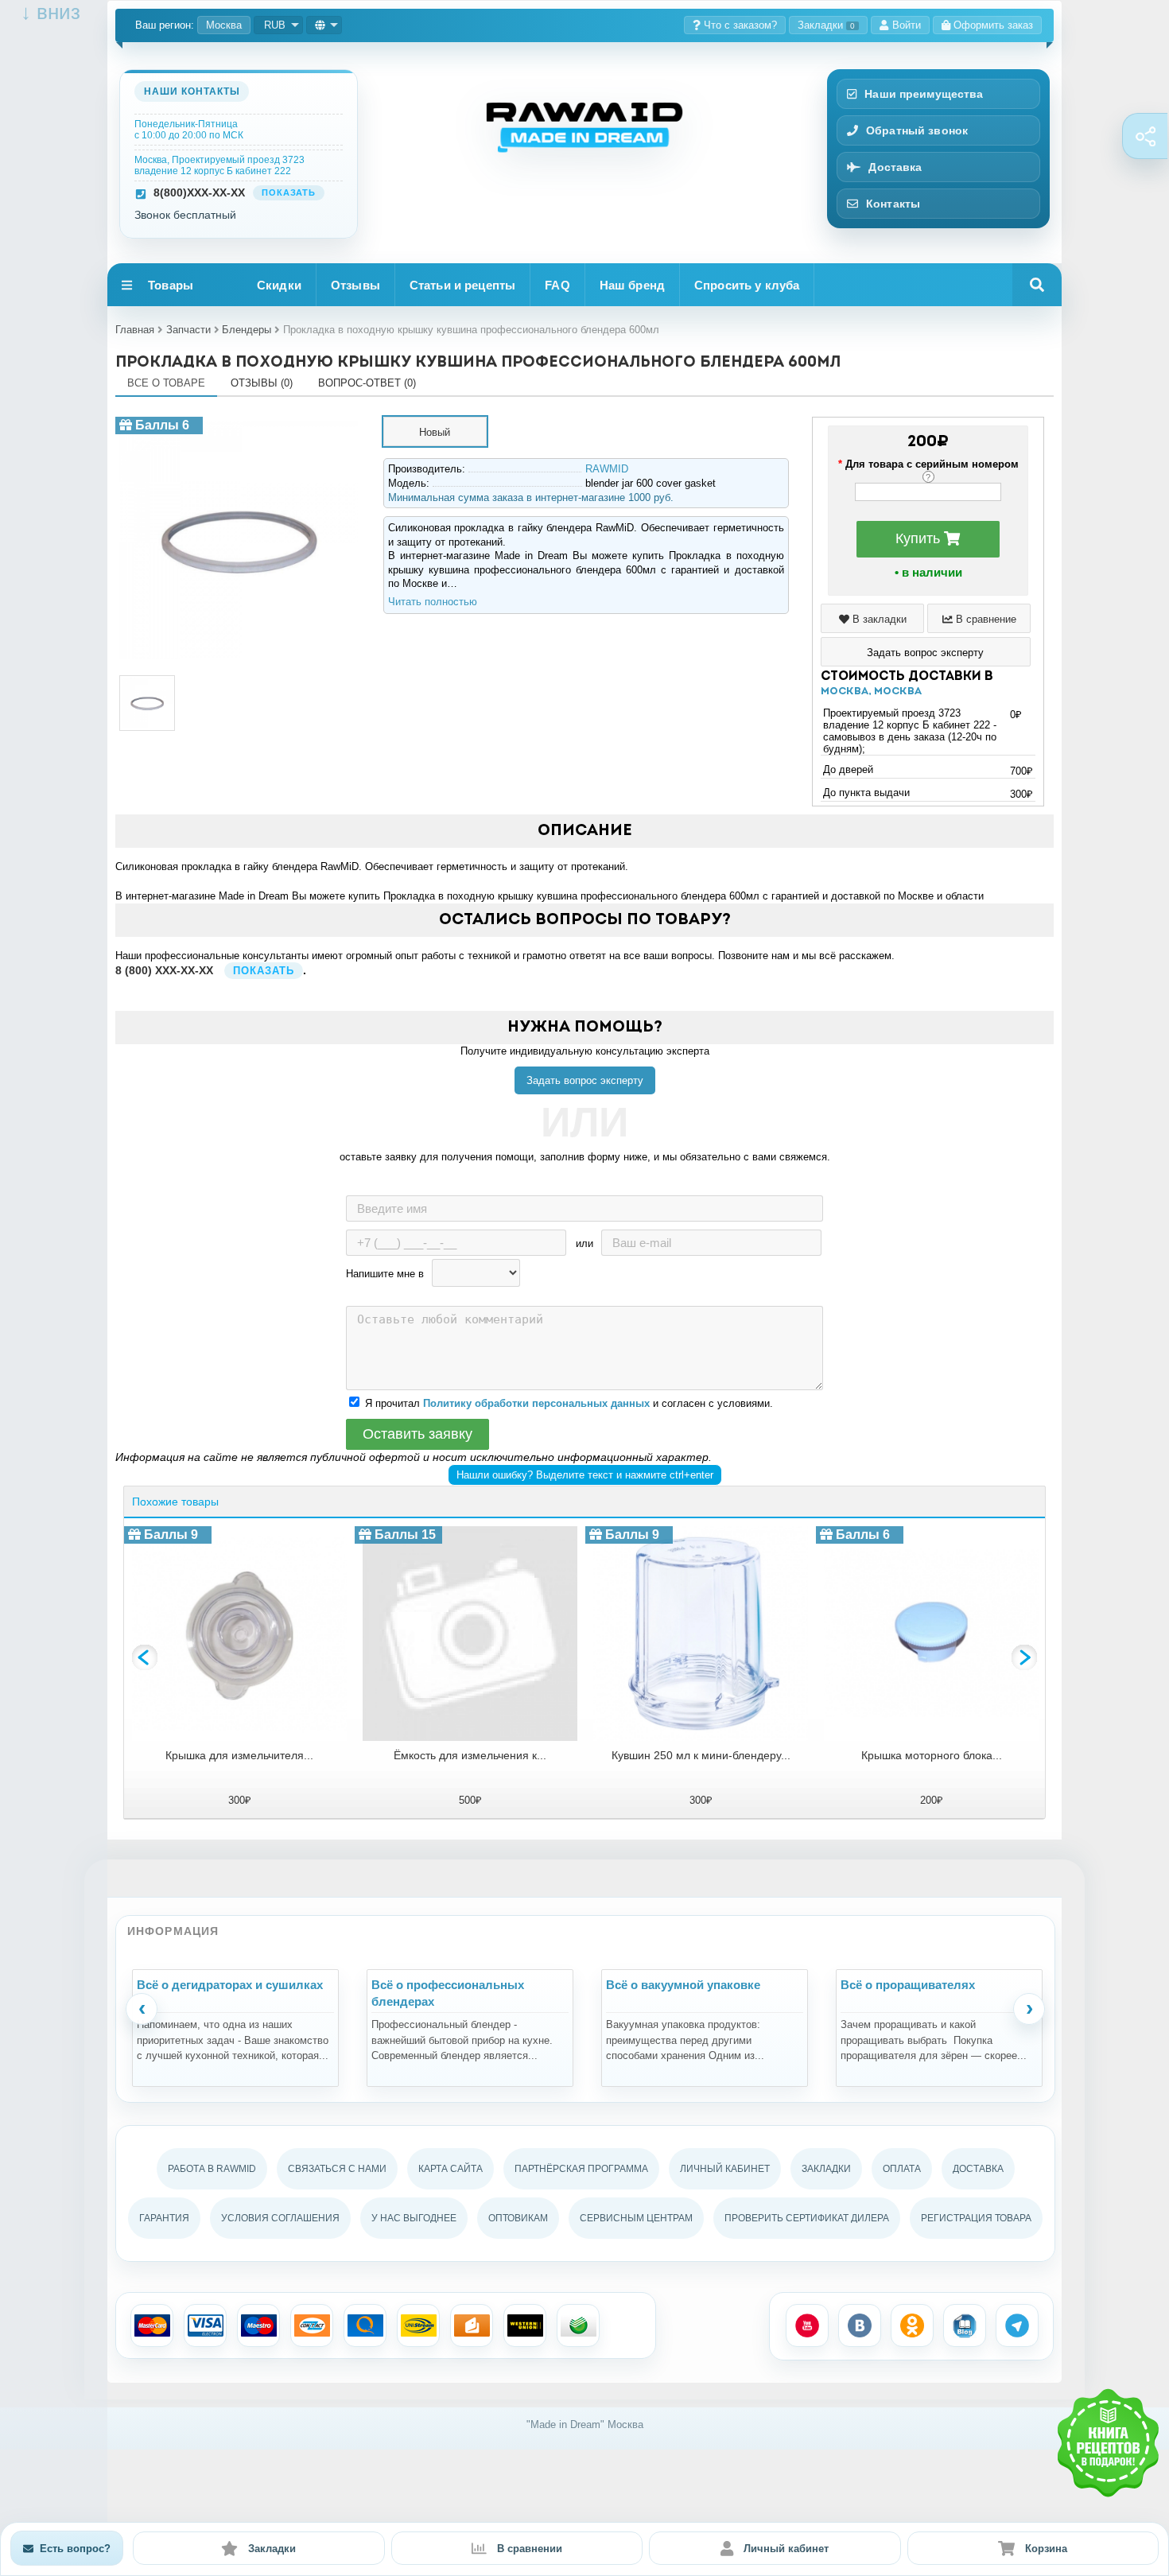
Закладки (826, 25)
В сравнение (985, 619)
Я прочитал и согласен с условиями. (569, 1403)
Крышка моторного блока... (932, 1755)
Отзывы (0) (262, 383)
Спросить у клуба (747, 285)
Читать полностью (433, 602)
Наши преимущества (924, 94)
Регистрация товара (976, 2218)
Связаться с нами (337, 2169)
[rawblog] (965, 2325)
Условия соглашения (280, 2218)
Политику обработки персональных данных (536, 1403)
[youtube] (807, 2325)
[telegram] (1017, 2325)
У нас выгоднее (414, 2218)
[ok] (912, 2325)
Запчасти (188, 330)
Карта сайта (451, 2169)
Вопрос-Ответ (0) (367, 383)
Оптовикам (518, 2218)
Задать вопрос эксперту (585, 1080)
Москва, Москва (871, 692)
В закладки (878, 619)
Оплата (902, 2169)
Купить (920, 538)
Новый (435, 432)
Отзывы (355, 285)
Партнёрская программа (581, 2169)
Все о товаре (166, 383)
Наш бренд (632, 285)
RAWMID (607, 469)
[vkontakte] (860, 2325)
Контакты (893, 204)
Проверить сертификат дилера (807, 2218)
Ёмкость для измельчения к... (470, 1755)
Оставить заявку (417, 1434)
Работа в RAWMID (212, 2169)
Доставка (895, 167)
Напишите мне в (385, 1274)
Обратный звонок (917, 130)
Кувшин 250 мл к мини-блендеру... (701, 1755)
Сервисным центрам (636, 2218)
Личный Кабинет (725, 2169)
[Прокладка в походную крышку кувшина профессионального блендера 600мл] (239, 423)
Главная (135, 330)
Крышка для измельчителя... (239, 1755)
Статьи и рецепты (462, 285)
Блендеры (247, 330)
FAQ (557, 285)
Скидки (279, 285)
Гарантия (164, 2218)
